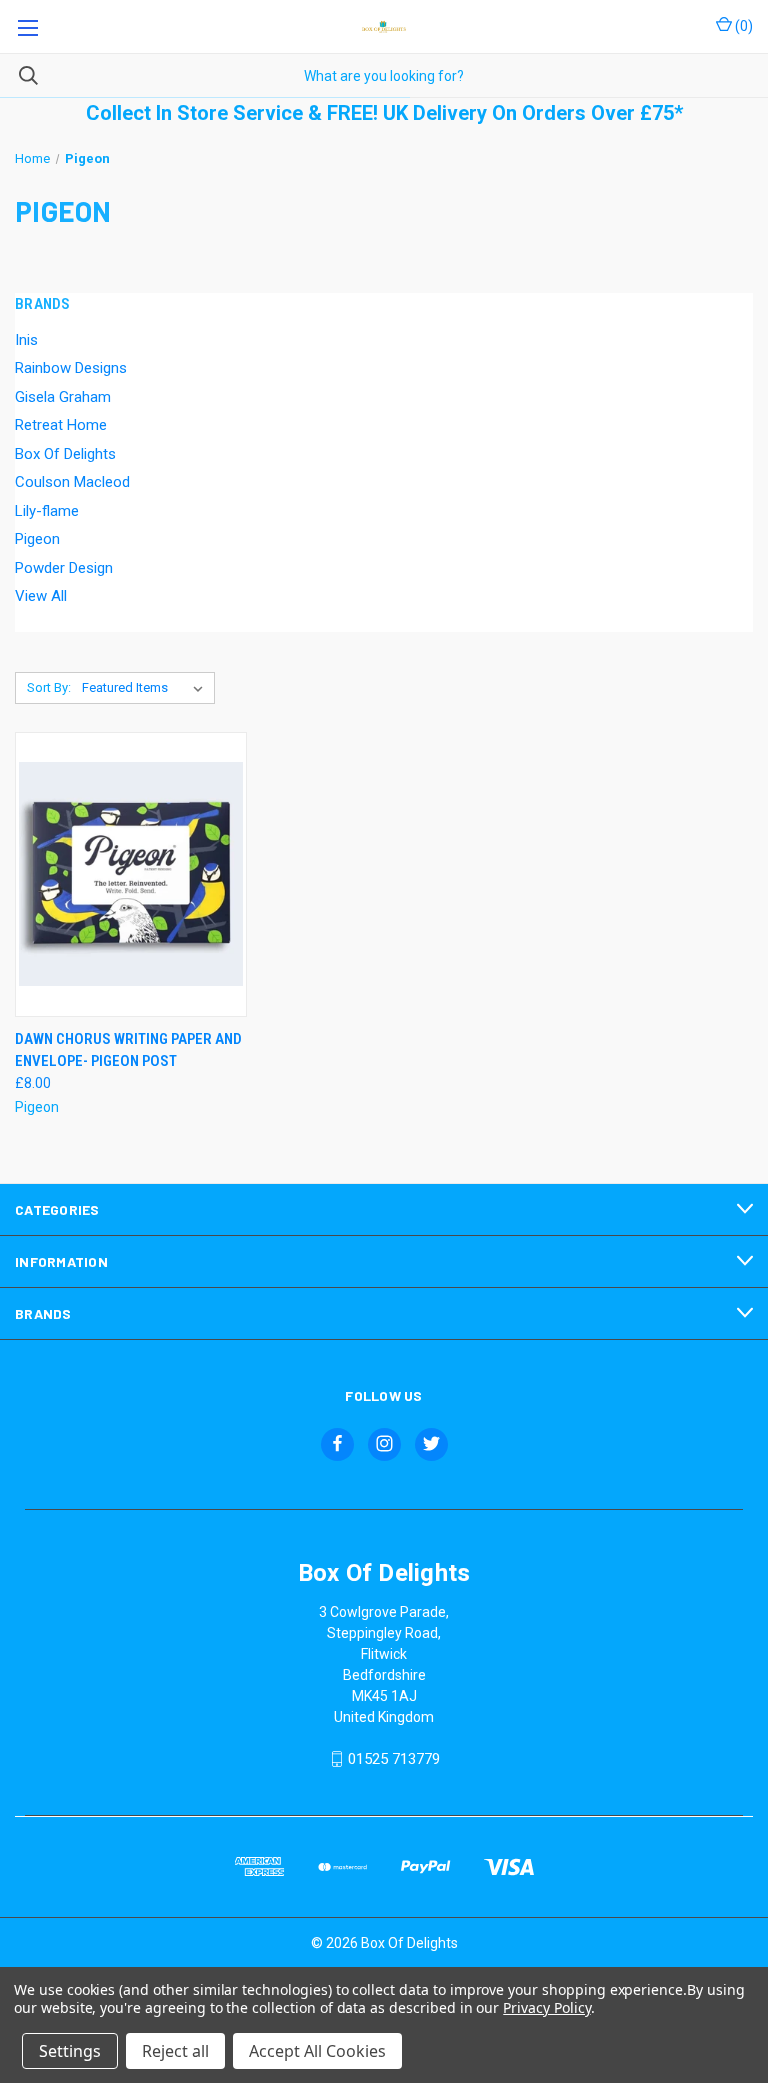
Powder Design (64, 568)
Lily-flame (47, 511)
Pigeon (37, 539)
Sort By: (49, 687)
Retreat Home (61, 425)
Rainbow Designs (71, 368)
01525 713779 (394, 1759)
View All (41, 596)
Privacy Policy (546, 2007)
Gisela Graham (63, 397)
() (742, 26)
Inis (26, 340)
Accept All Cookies (317, 2051)
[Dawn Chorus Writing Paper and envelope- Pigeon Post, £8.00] (131, 874)
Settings (70, 2051)
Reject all (175, 2051)
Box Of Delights (65, 454)
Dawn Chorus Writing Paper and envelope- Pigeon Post (128, 1050)
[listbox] (146, 688)
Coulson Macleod (72, 482)
